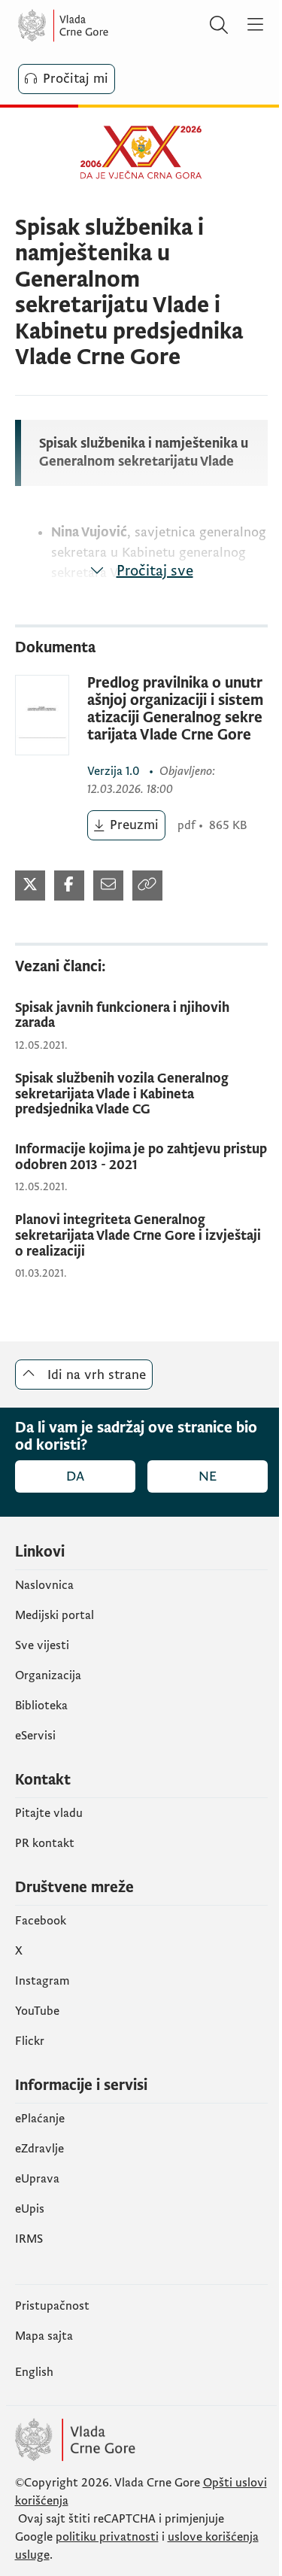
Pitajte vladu (49, 1813)
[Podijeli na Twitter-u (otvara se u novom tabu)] (30, 885)
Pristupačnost (52, 2306)
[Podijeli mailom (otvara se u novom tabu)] (108, 885)
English (34, 2372)
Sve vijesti (42, 1645)
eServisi (35, 1736)
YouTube (37, 2011)
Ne (208, 1476)
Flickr (30, 2041)
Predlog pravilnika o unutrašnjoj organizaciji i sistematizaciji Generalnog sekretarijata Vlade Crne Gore (175, 709)
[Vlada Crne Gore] (108, 26)
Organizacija (48, 1675)
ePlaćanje (40, 2119)
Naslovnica (44, 1585)
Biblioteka (41, 1706)
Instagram (42, 1981)
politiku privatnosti (107, 2537)
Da (75, 1476)
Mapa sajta (44, 2336)
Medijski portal (55, 1615)
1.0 (115, 771)
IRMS (29, 2239)
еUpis (30, 2209)
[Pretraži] (219, 26)
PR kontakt (45, 1843)
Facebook (41, 1921)
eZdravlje (39, 2149)
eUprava (37, 2179)
